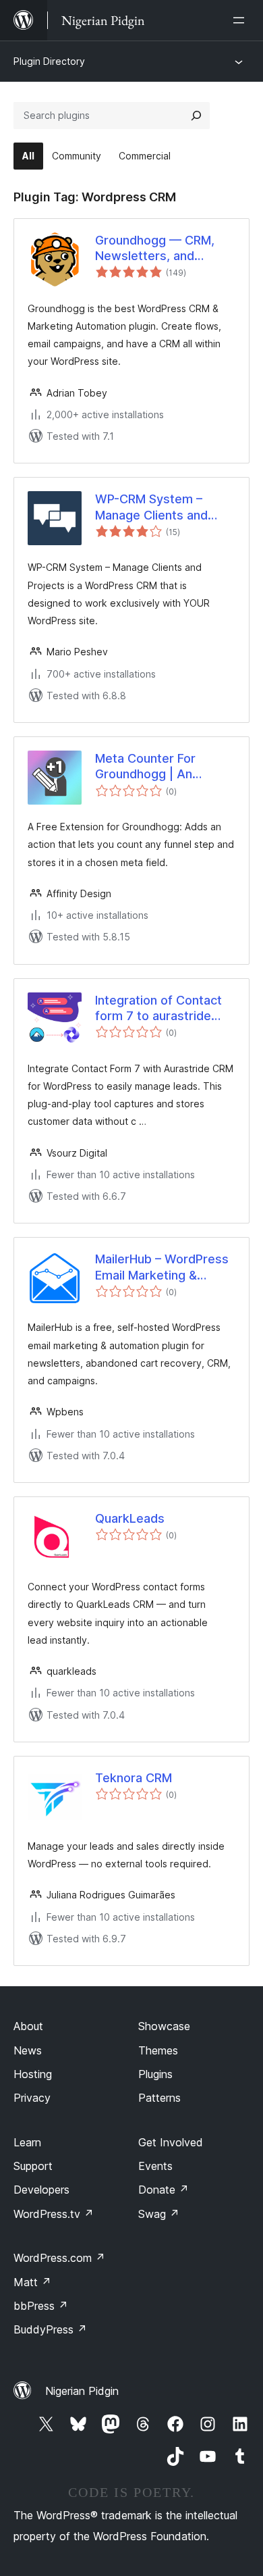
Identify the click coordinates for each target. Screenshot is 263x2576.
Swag (159, 2214)
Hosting (33, 2074)
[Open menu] (241, 20)
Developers (41, 2190)
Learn (27, 2142)
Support (33, 2166)
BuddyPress (50, 2329)
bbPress (41, 2306)
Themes (158, 2050)
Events (155, 2166)
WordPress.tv (54, 2214)
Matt (32, 2282)
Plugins (155, 2074)
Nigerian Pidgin (82, 2391)
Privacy (32, 2098)
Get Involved (171, 2142)
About (28, 2026)
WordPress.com (59, 2258)
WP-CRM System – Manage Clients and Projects (151, 507)
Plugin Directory (49, 61)
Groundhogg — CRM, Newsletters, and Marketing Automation (159, 249)
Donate (164, 2190)
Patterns (159, 2098)
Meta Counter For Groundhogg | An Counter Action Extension (145, 767)
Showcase (164, 2026)
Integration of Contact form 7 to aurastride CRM (158, 1009)
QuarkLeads (130, 1518)
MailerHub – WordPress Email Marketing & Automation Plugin (162, 1267)
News (28, 2050)
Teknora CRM (134, 1778)
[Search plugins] (196, 116)
